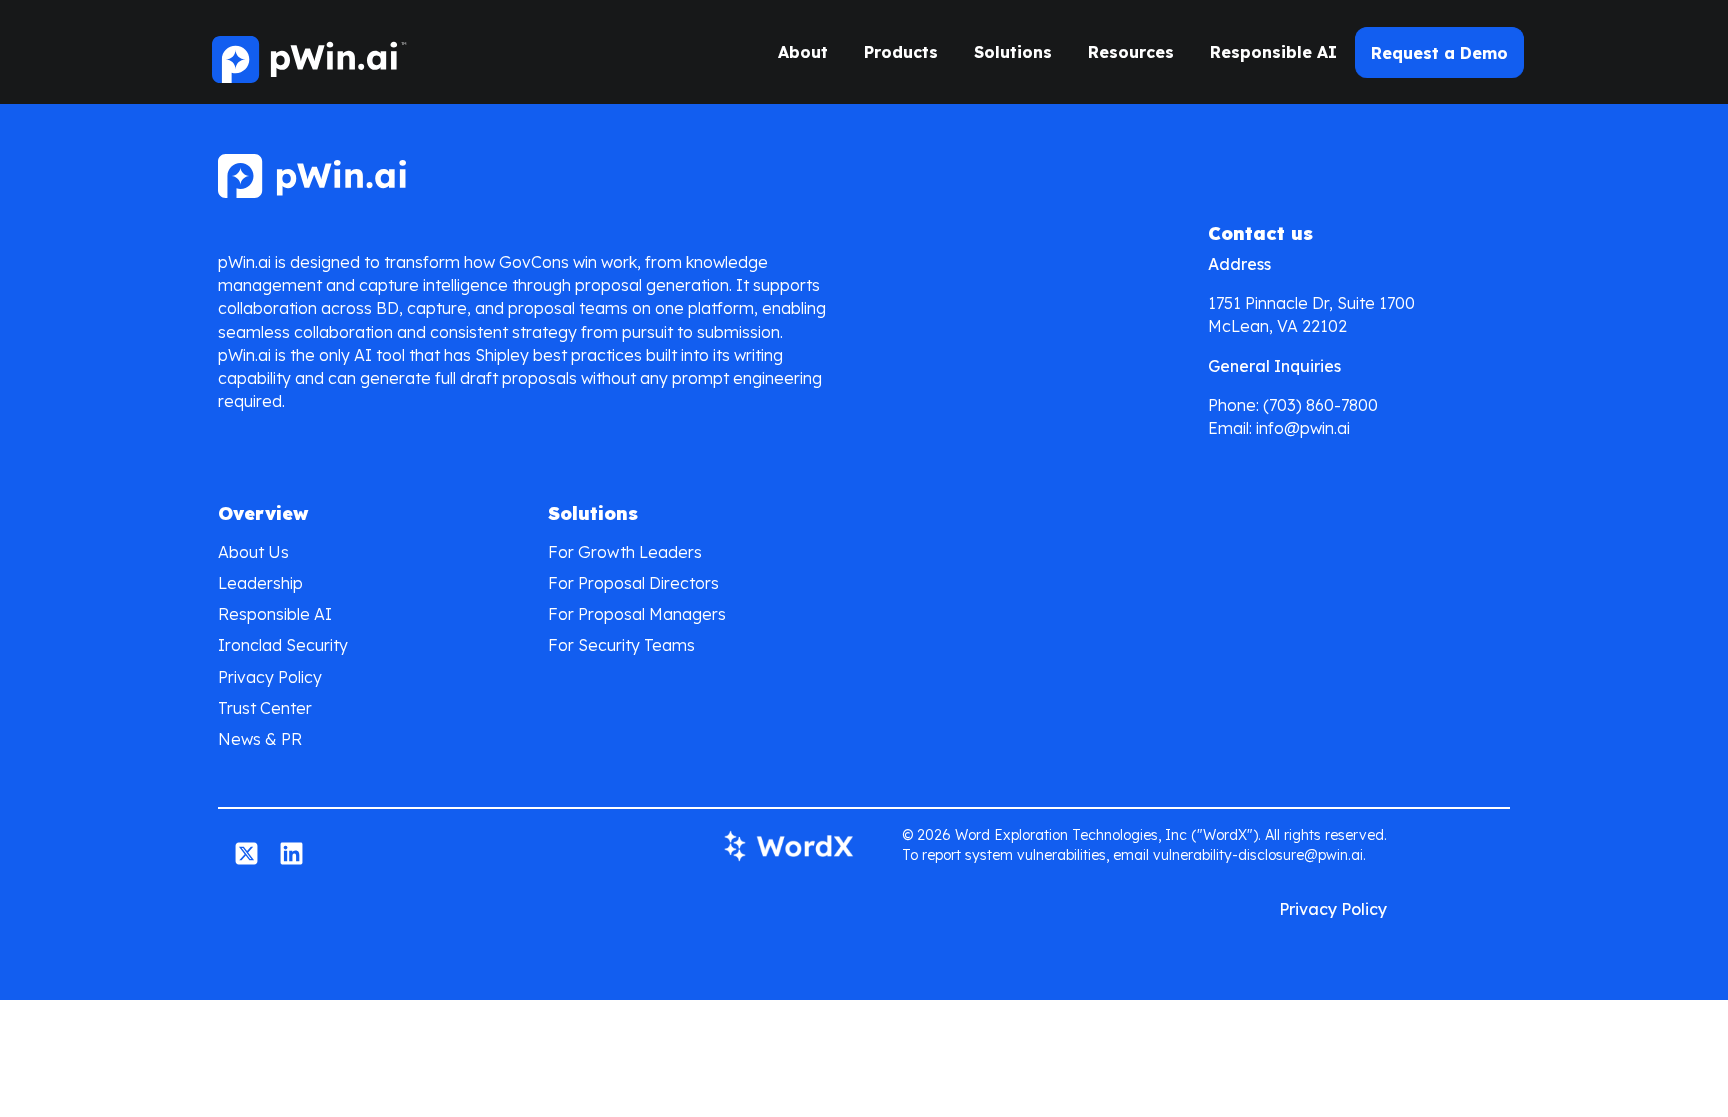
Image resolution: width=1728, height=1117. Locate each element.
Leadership (260, 583)
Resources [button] (1131, 52)
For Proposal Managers (637, 614)
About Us (253, 552)
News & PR (260, 739)
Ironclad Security (283, 645)
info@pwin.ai (1303, 428)
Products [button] (901, 52)
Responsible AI (1273, 52)
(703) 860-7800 (1320, 405)
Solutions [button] (1013, 52)
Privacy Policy (270, 677)
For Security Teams (621, 645)
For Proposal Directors (633, 583)
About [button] (803, 52)
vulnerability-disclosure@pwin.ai (1258, 855)
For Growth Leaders (625, 552)
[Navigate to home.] (308, 52)
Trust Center (265, 708)
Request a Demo (1439, 53)
